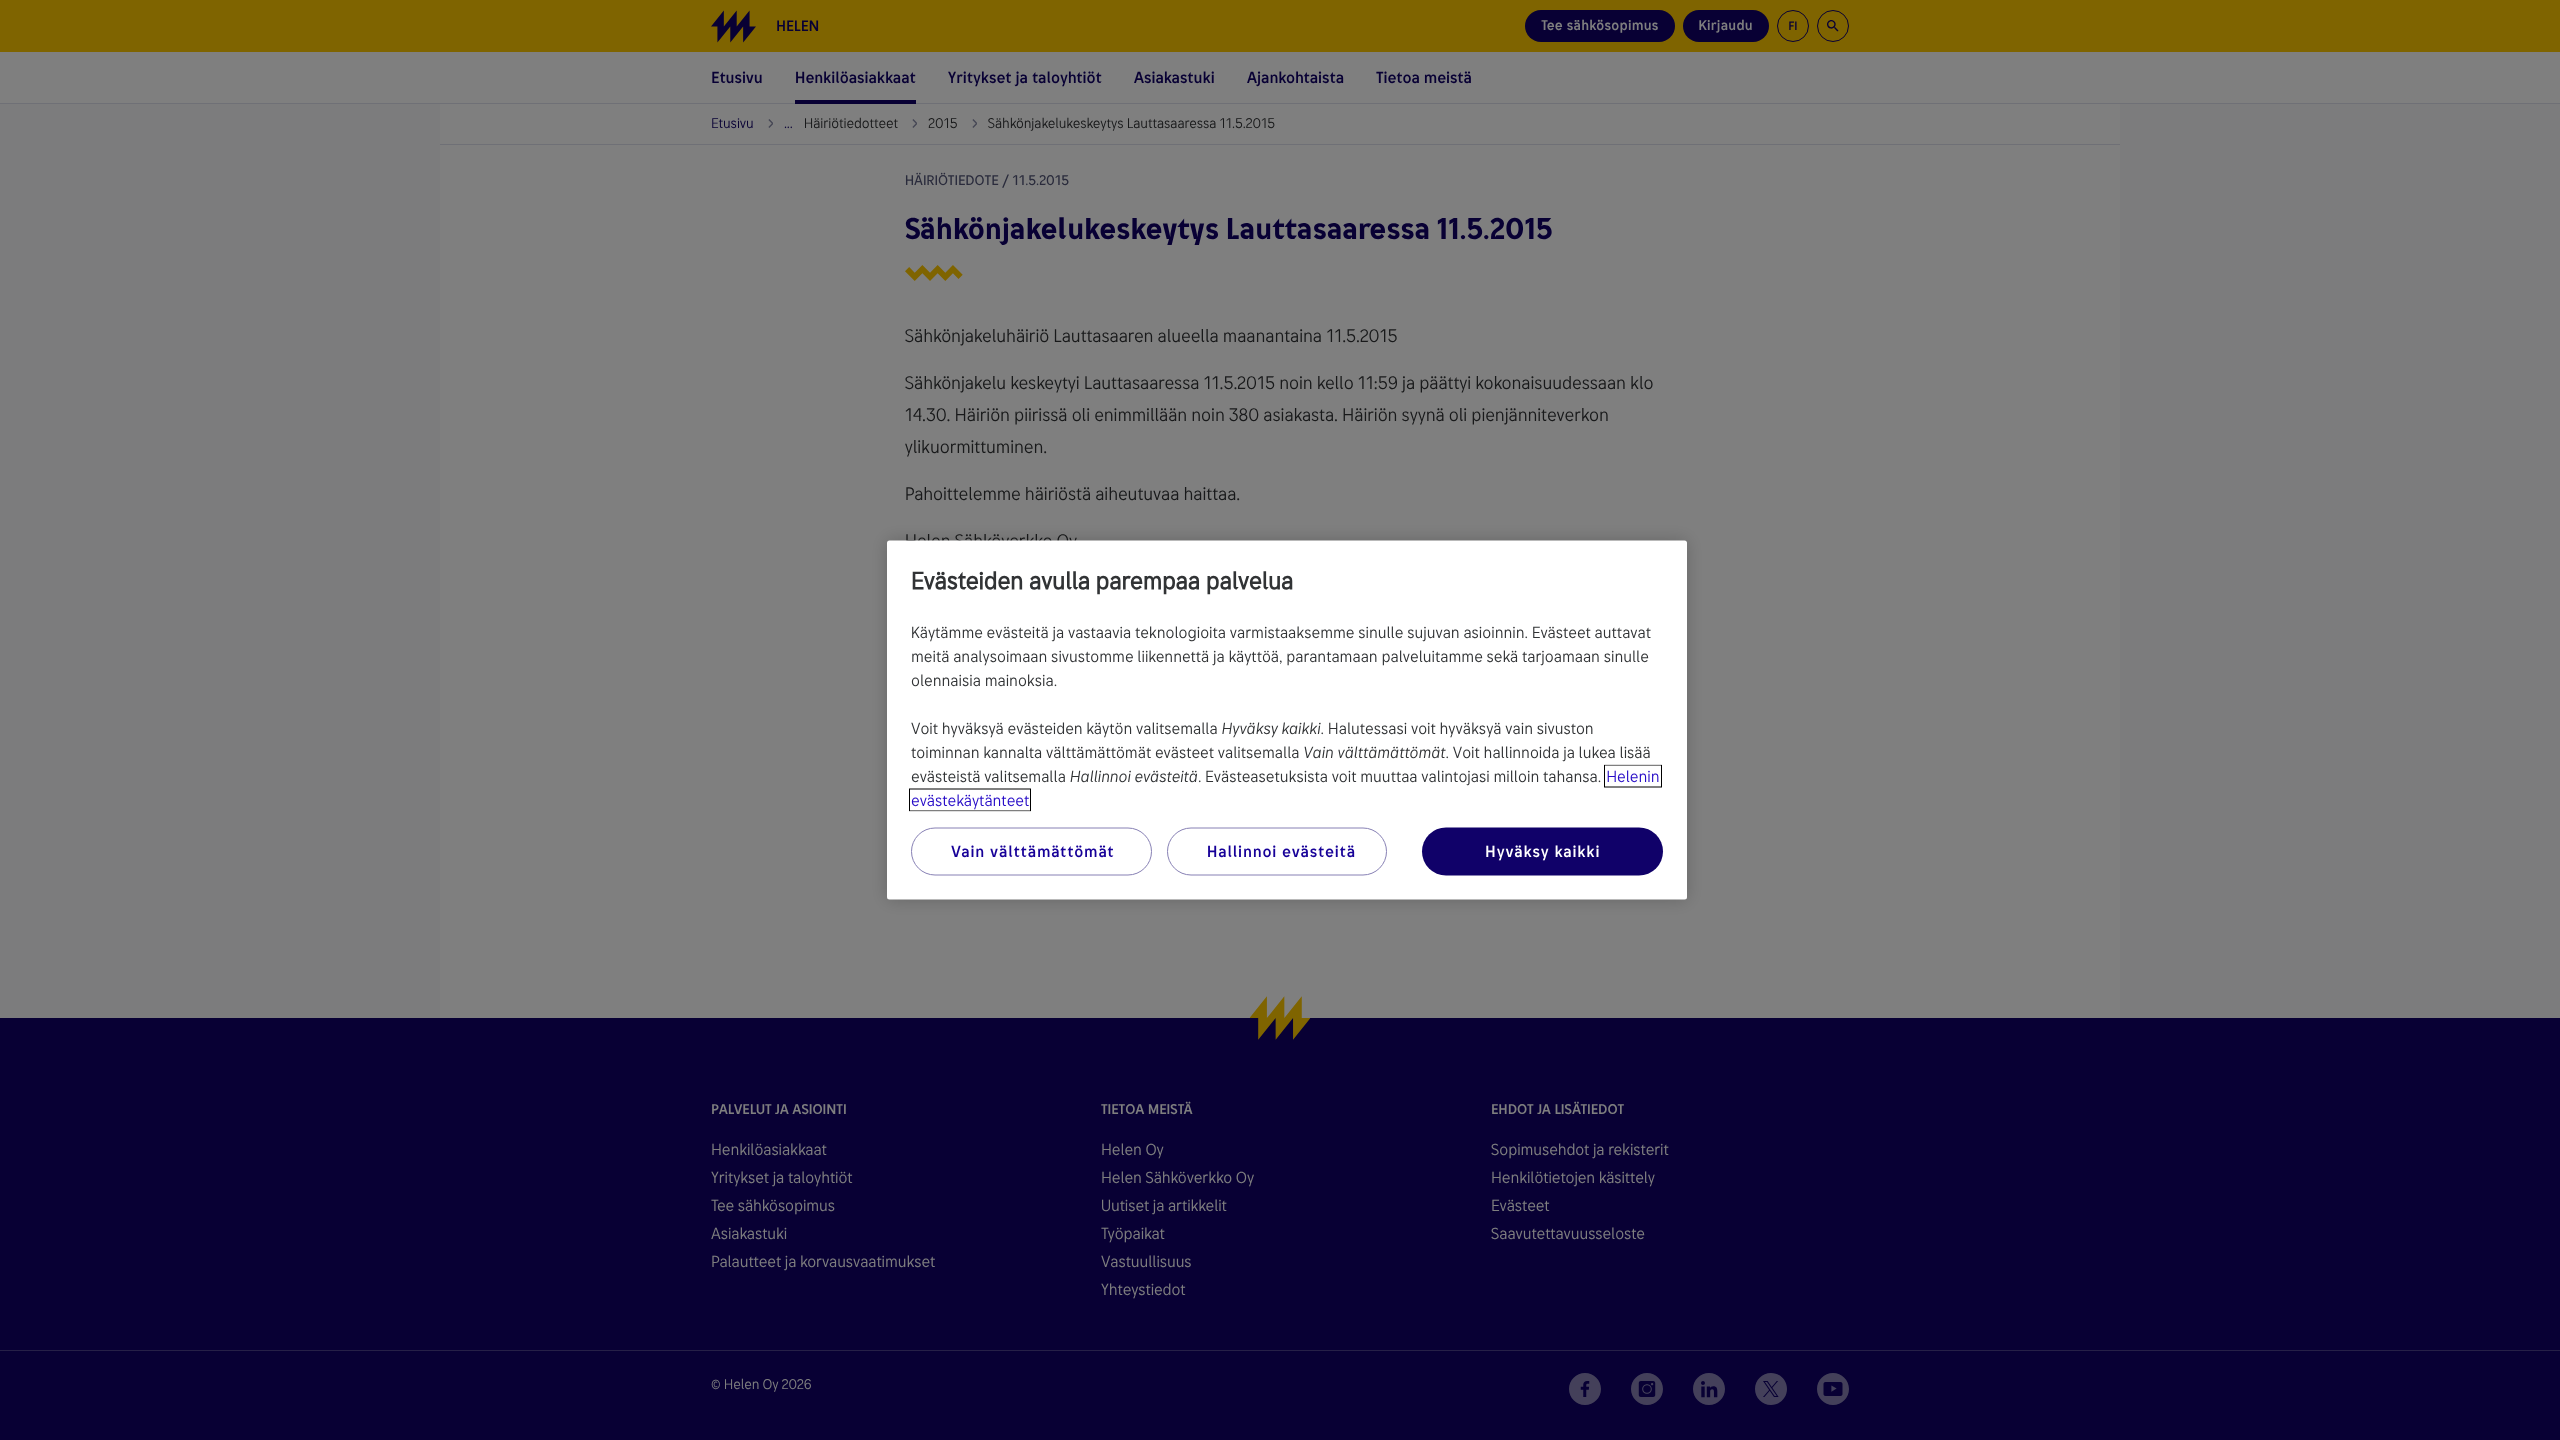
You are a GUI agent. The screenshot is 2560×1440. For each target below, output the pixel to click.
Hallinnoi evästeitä (1281, 851)
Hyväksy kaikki (1542, 851)
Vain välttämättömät (1032, 851)
